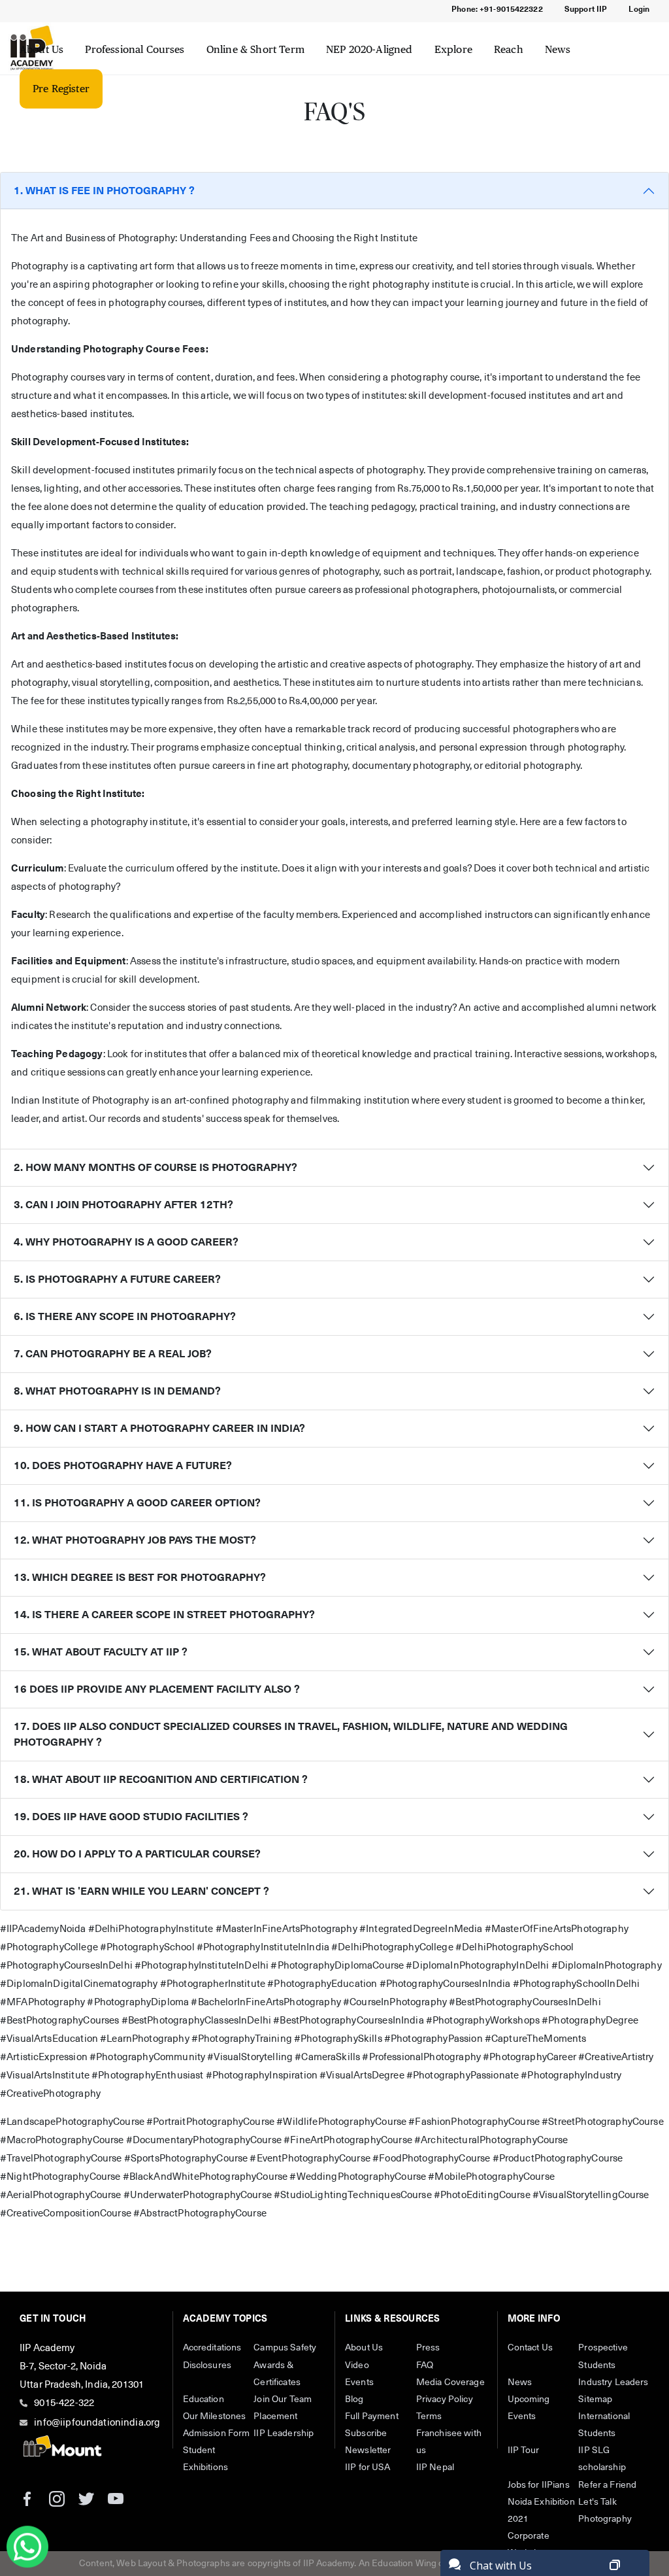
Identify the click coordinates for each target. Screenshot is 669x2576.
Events (359, 2382)
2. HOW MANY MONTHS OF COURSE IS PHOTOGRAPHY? (155, 1168)
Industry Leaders (613, 2382)
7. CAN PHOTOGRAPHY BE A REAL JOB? (113, 1354)
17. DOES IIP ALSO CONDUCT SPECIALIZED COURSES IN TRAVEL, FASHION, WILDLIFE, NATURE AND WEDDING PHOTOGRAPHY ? (291, 1735)
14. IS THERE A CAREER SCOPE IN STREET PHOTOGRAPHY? (164, 1615)
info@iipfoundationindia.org (97, 2423)
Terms (429, 2416)
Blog (354, 2399)
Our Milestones (215, 2416)
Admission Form (217, 2433)
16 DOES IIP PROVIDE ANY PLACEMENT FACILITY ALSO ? (157, 1689)
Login (639, 10)
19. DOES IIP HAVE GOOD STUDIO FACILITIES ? (131, 1817)
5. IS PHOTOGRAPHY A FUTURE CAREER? (117, 1280)
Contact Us (530, 2348)
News (558, 49)
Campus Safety (285, 2348)
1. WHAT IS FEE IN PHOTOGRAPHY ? (104, 191)
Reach (509, 49)
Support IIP (586, 10)
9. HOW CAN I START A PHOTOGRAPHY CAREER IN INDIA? (159, 1429)
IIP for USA (368, 2467)
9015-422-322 (64, 2403)
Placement (275, 2416)
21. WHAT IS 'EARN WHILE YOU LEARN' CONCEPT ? (141, 1891)
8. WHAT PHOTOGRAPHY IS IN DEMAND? (117, 1391)
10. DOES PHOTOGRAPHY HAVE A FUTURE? (123, 1466)
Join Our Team (283, 2399)
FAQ (425, 2365)
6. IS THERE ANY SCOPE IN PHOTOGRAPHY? (125, 1317)
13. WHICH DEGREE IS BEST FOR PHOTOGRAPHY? (140, 1578)
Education (204, 2399)
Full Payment (372, 2416)
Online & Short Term (255, 49)
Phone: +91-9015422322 (497, 10)
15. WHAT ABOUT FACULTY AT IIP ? (101, 1652)
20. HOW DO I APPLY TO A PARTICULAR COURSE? (137, 1854)
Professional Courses (135, 49)
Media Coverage (450, 2382)
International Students (604, 2425)
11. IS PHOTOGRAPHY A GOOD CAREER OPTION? (137, 1503)
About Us (41, 49)
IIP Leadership (284, 2433)
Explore (453, 49)
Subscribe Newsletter (368, 2442)
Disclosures (207, 2365)
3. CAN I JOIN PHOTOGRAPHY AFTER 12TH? (123, 1205)
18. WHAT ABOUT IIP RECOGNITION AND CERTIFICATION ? (161, 1780)
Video (357, 2365)
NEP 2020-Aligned (369, 49)
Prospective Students (603, 2356)
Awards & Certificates (277, 2374)
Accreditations (212, 2348)
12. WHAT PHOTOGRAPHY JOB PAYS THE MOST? (135, 1540)
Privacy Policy (445, 2399)
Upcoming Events (529, 2408)
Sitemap (595, 2399)
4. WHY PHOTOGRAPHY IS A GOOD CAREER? (126, 1242)
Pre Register (61, 89)
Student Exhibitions (206, 2459)
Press (428, 2348)
